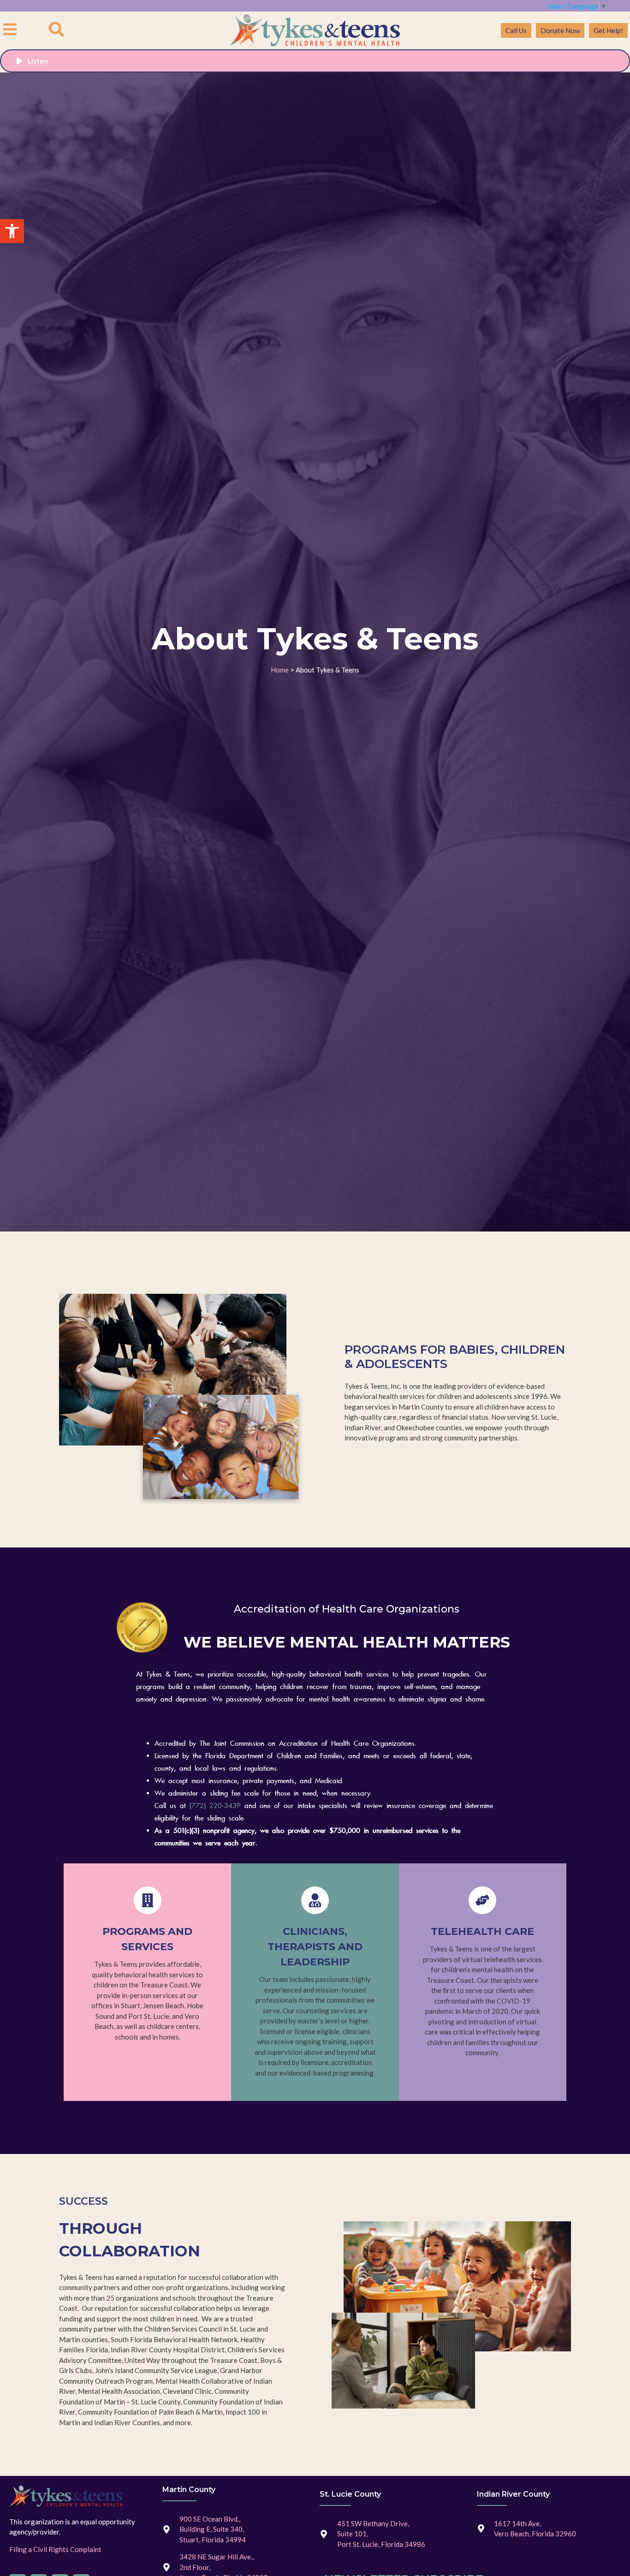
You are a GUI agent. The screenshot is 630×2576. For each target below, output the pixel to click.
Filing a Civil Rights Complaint (55, 2549)
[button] (12, 231)
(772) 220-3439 (215, 1806)
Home (280, 670)
